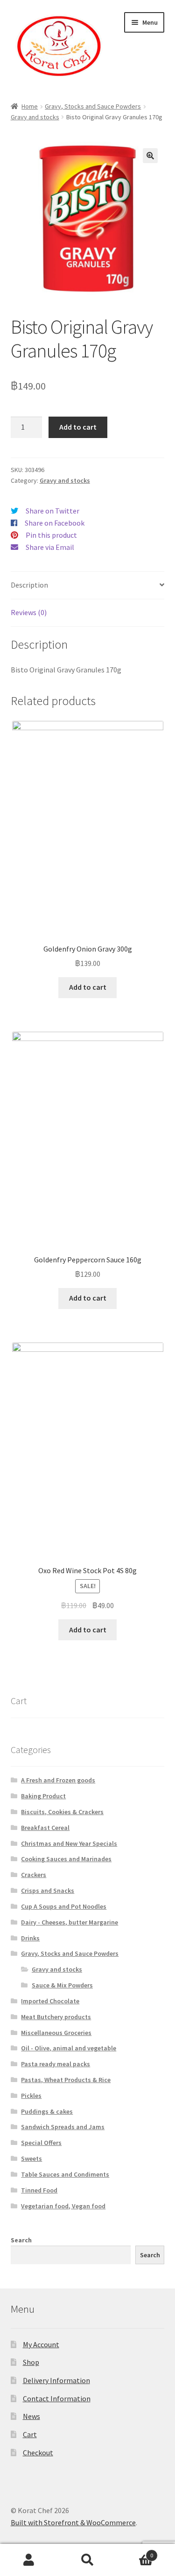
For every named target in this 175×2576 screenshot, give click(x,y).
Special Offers (41, 2143)
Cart (30, 2434)
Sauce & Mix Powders (62, 1985)
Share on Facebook (55, 523)
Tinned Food (39, 2190)
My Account (41, 2344)
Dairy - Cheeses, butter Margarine (70, 1922)
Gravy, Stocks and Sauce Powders (93, 106)
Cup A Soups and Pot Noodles (64, 1906)
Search (21, 2240)
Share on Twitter (52, 511)
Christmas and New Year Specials (69, 1843)
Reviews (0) (29, 612)
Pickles (31, 2096)
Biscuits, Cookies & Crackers (62, 1812)
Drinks (30, 1938)
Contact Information (57, 2398)
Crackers (34, 1875)
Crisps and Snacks (48, 1891)
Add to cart (78, 427)
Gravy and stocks (35, 117)
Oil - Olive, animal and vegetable (69, 2048)
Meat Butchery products (56, 2017)
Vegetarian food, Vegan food (63, 2206)
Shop (31, 2362)
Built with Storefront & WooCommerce (73, 2522)
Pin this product (51, 535)
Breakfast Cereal (45, 1828)
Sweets (31, 2158)
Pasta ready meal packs (56, 2064)
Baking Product (43, 1796)
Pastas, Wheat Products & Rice (66, 2080)
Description (29, 585)
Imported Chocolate (50, 2001)
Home (30, 106)
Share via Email (50, 547)
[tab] (88, 586)
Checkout (38, 2453)
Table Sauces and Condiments (65, 2174)
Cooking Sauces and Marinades (66, 1859)
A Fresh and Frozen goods (58, 1780)
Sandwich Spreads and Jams (63, 2127)
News (31, 2416)
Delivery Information (56, 2380)
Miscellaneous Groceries (56, 2033)
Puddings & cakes (47, 2111)
